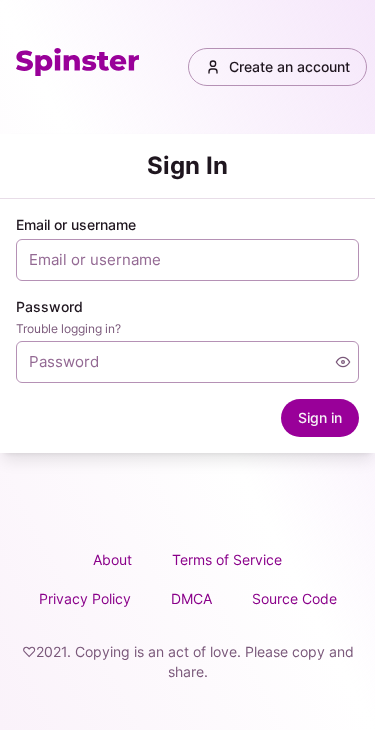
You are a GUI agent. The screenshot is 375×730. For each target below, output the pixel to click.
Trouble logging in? (68, 328)
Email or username (76, 224)
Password (49, 306)
